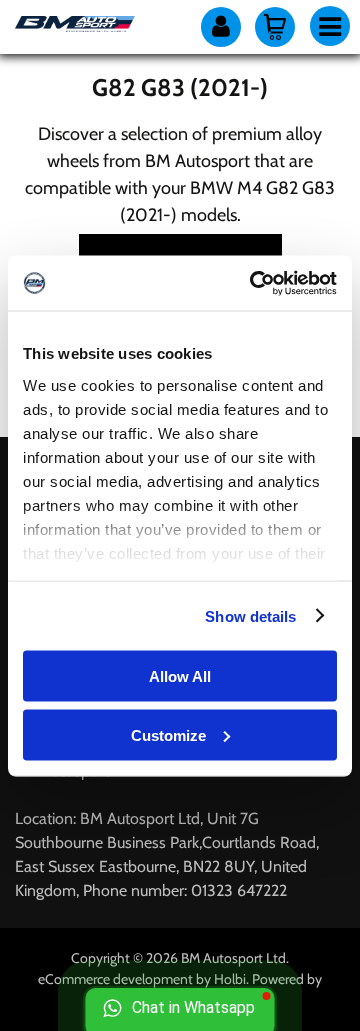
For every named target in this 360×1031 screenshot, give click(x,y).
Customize (168, 734)
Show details (250, 615)
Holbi (230, 979)
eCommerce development (115, 979)
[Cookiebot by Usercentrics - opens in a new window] (254, 283)
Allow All (180, 676)
